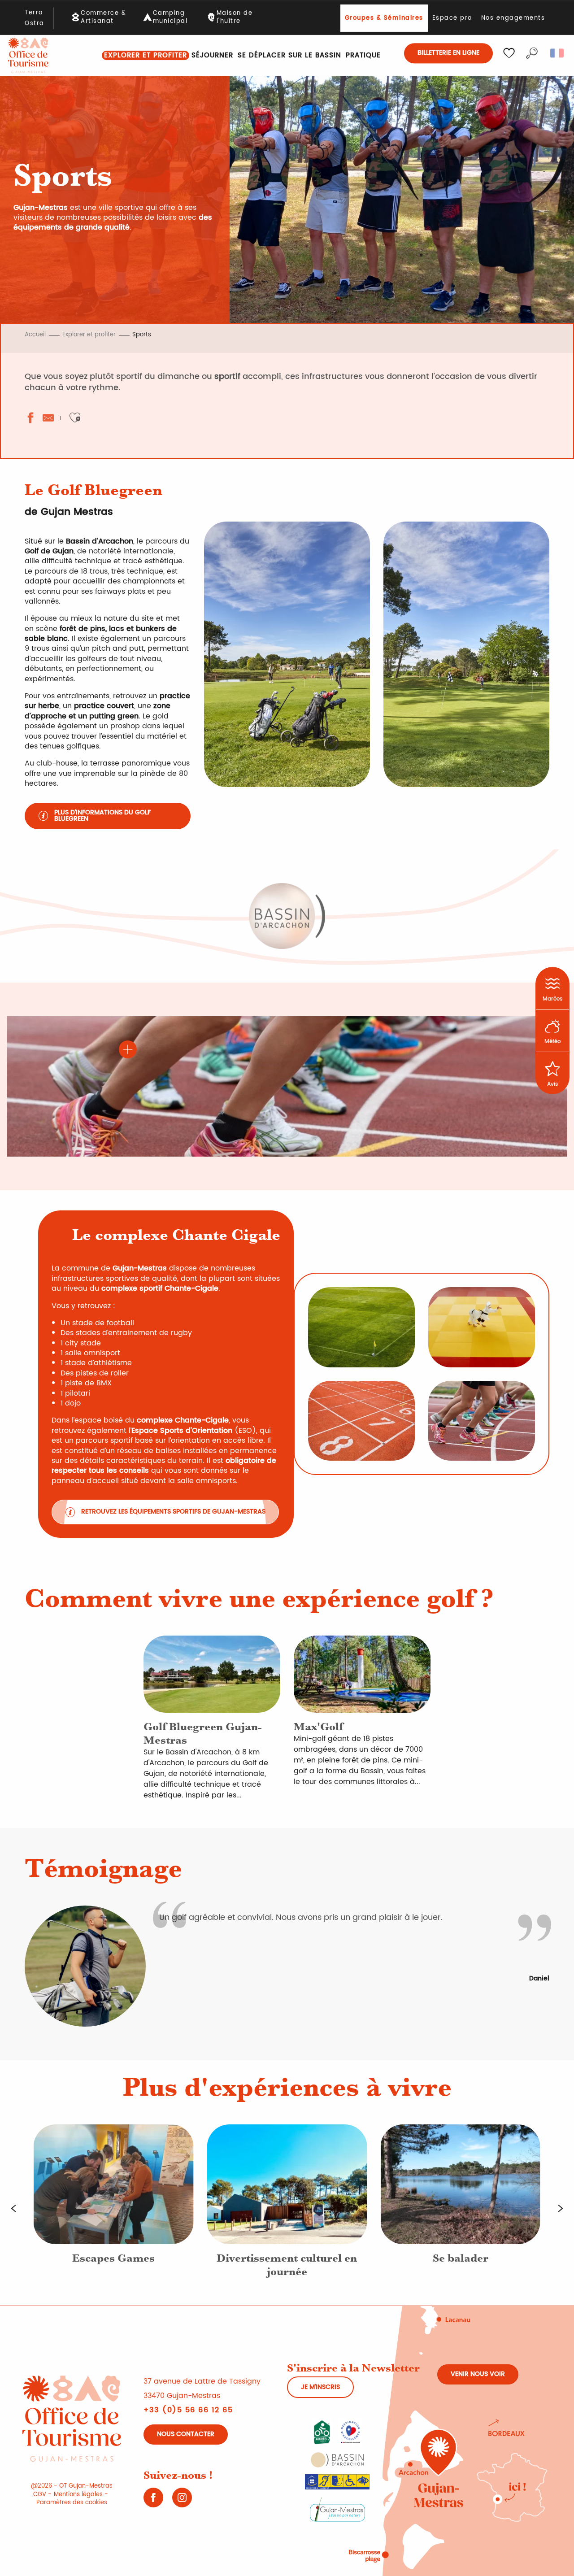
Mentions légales (78, 2495)
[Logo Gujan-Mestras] (337, 2509)
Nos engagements (513, 18)
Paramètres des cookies (72, 2503)
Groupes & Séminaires (384, 18)
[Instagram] (182, 2501)
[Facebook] (153, 2501)
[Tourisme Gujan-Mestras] (28, 55)
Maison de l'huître (235, 17)
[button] (532, 53)
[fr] (558, 53)
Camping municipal (170, 17)
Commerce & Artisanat (103, 17)
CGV (40, 2495)
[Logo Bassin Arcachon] (337, 2459)
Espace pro (452, 18)
